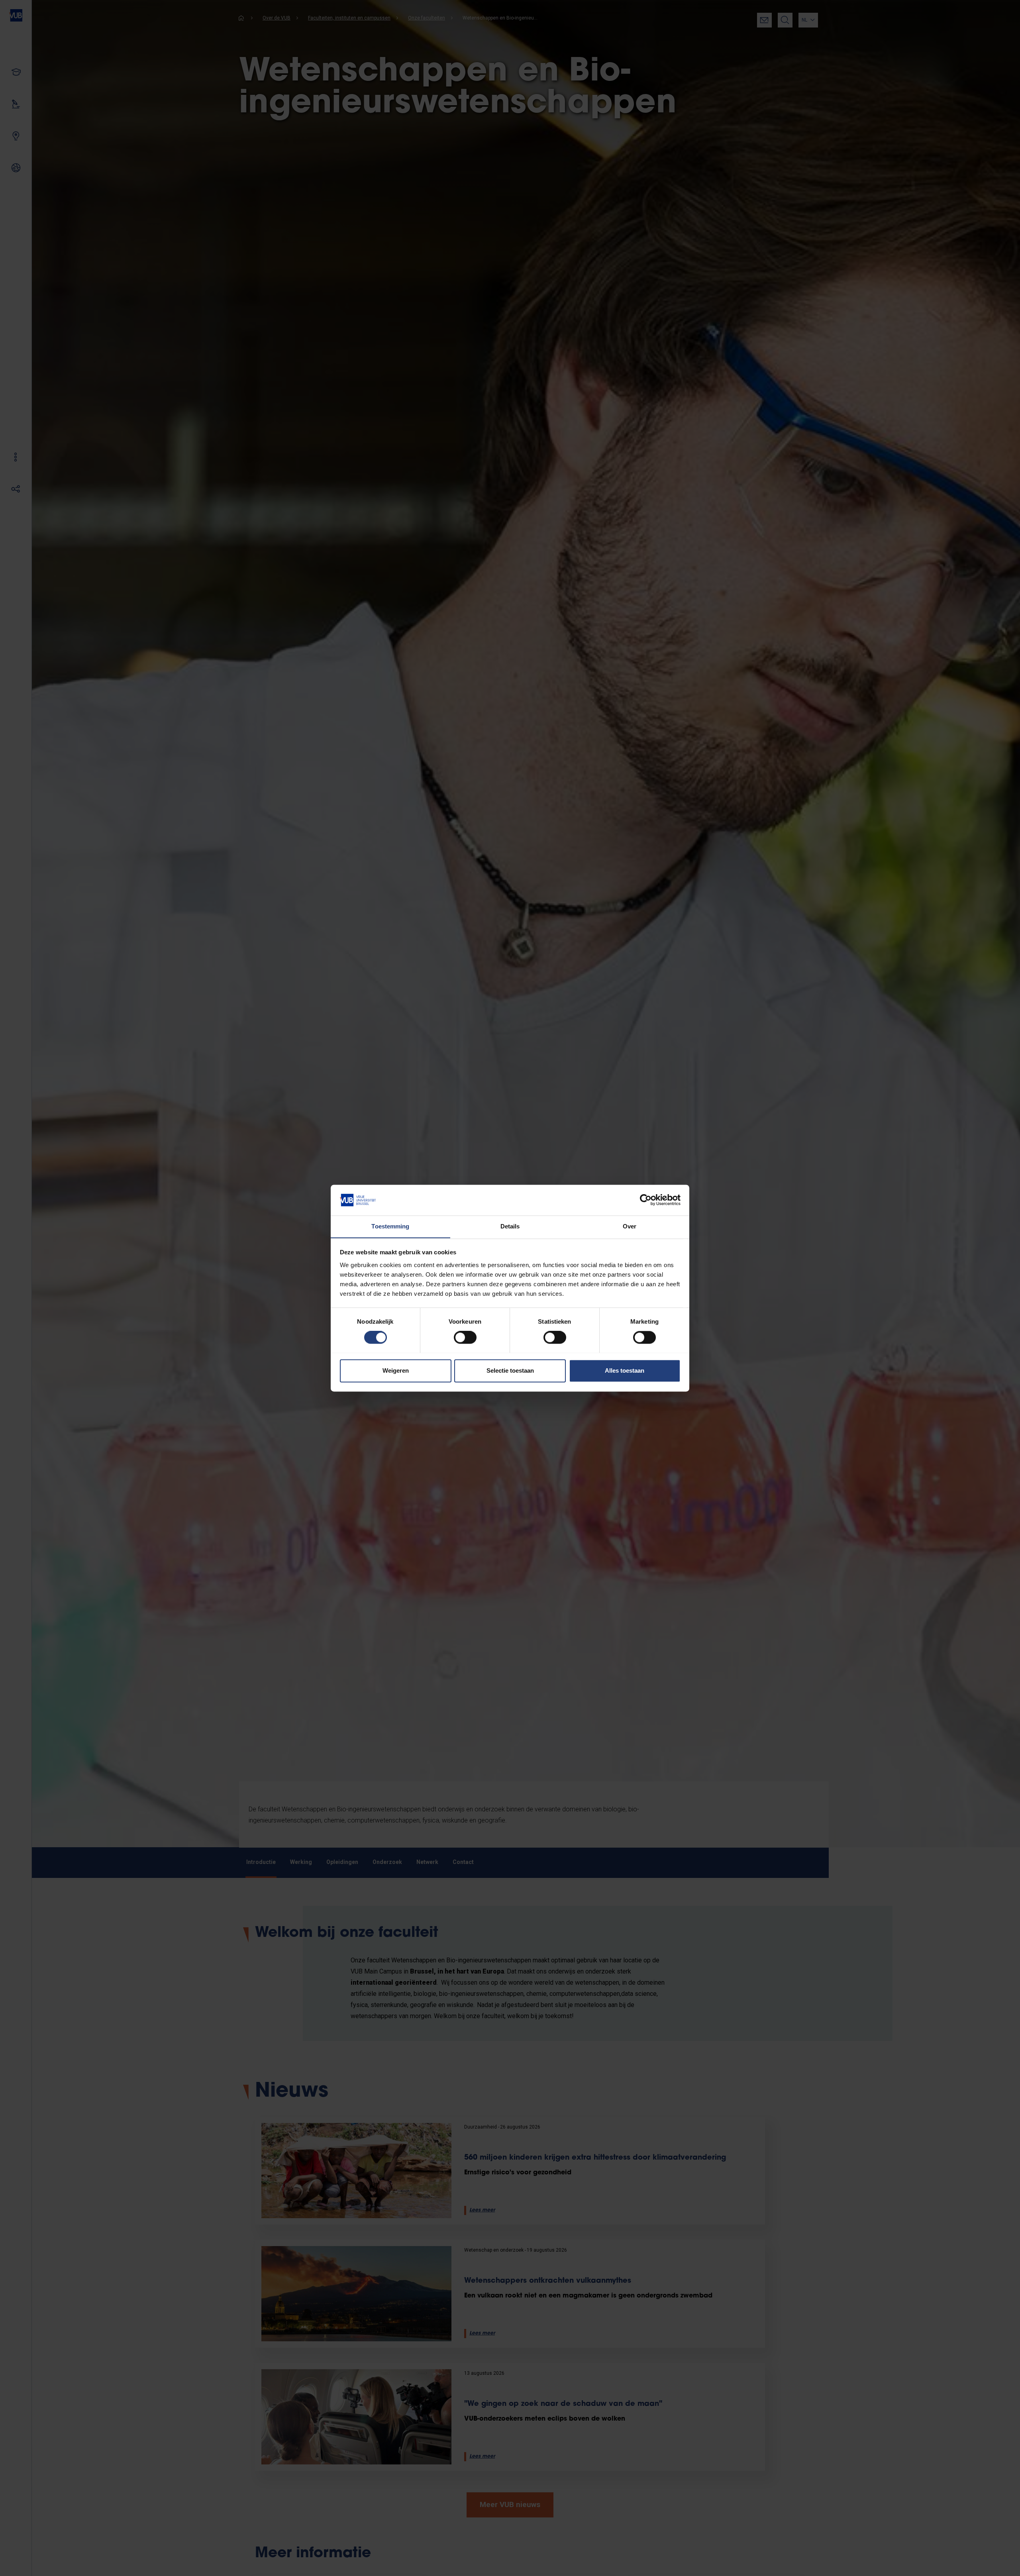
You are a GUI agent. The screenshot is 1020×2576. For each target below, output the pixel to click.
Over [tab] (630, 1226)
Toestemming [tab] (390, 1226)
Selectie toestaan (510, 1370)
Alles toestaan (625, 1370)
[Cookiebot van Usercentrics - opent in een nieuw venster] (646, 1200)
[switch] (465, 1337)
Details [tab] (510, 1226)
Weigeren (396, 1370)
